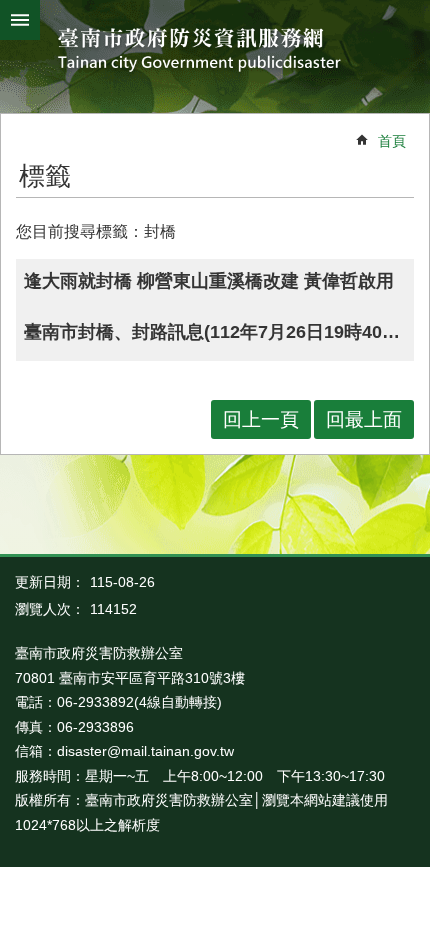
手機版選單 (20, 20)
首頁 (392, 141)
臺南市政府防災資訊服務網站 (215, 51)
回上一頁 (261, 419)
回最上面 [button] (364, 419)
